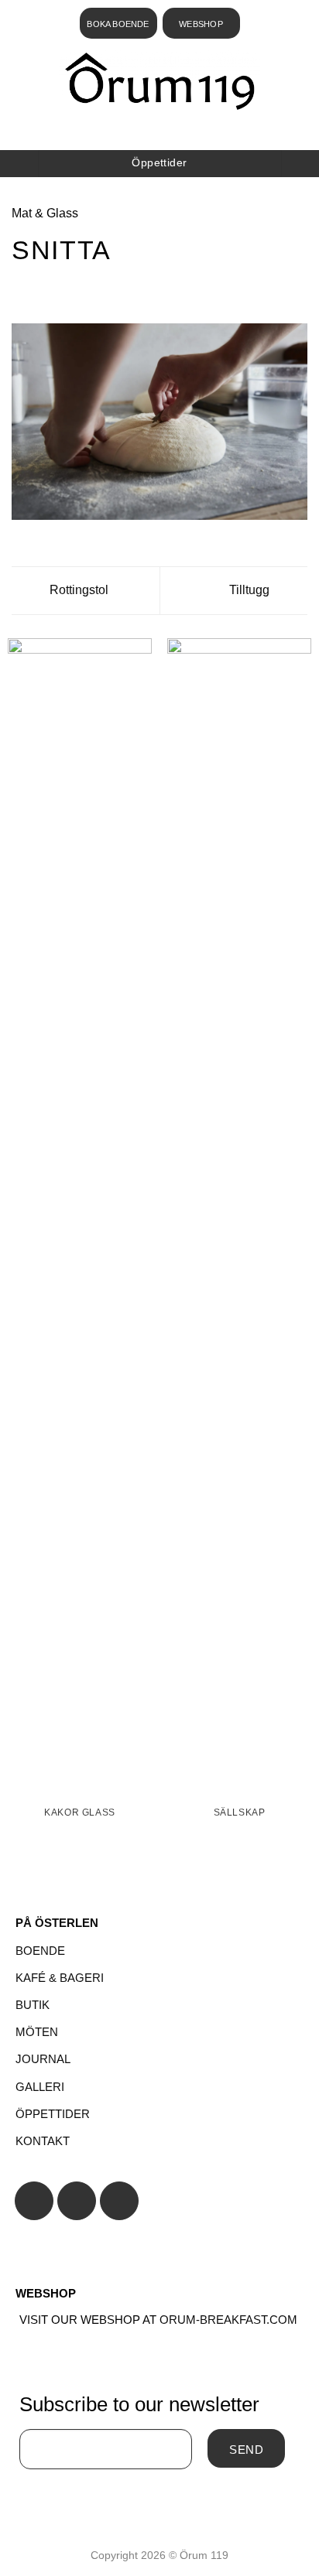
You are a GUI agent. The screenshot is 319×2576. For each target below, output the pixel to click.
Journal (43, 2059)
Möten (37, 2032)
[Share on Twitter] (59, 290)
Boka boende (118, 24)
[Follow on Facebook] (34, 2201)
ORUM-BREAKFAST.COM (228, 2320)
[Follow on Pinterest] (119, 2201)
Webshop (201, 24)
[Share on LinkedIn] (115, 290)
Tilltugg (251, 590)
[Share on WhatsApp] (21, 290)
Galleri (40, 2087)
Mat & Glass (45, 213)
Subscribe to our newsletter (139, 2404)
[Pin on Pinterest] (97, 290)
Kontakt (43, 2141)
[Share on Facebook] (40, 290)
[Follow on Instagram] (77, 2201)
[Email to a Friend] (77, 290)
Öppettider (53, 2114)
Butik (33, 2005)
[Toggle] (159, 1951)
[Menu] (156, 131)
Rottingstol (77, 590)
